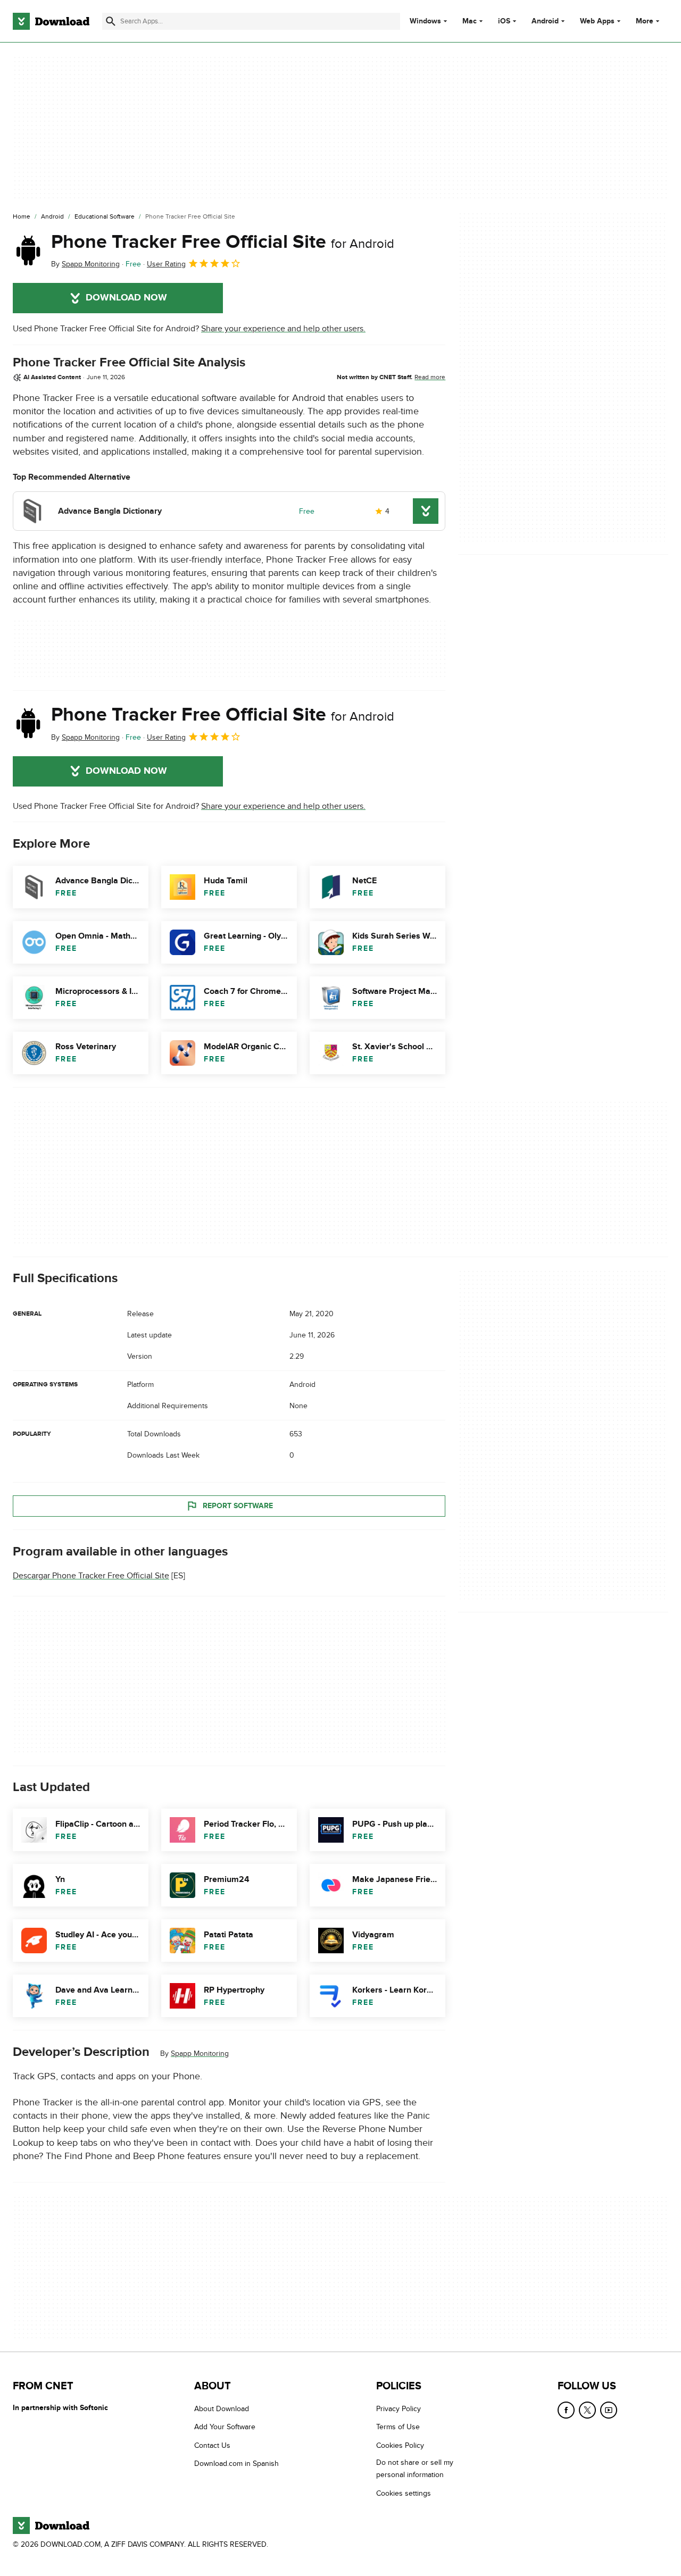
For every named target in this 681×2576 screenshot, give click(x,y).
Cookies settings (404, 2493)
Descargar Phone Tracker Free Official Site (91, 1576)
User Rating (166, 264)
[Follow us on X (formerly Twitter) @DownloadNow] (587, 2410)
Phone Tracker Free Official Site (223, 242)
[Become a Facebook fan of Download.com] (566, 2410)
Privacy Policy (398, 2409)
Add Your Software (225, 2427)
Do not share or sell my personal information (415, 2469)
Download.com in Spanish (236, 2464)
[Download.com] (51, 21)
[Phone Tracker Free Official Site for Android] (28, 250)
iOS (504, 21)
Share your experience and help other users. (283, 329)
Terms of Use (398, 2427)
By (85, 264)
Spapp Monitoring (200, 2054)
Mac (470, 21)
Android (545, 21)
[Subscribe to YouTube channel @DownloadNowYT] (609, 2410)
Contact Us (212, 2445)
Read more (430, 377)
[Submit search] (111, 21)
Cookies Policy (400, 2445)
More (645, 21)
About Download (222, 2409)
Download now (126, 298)
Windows (425, 21)
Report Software (238, 1506)
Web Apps (597, 21)
